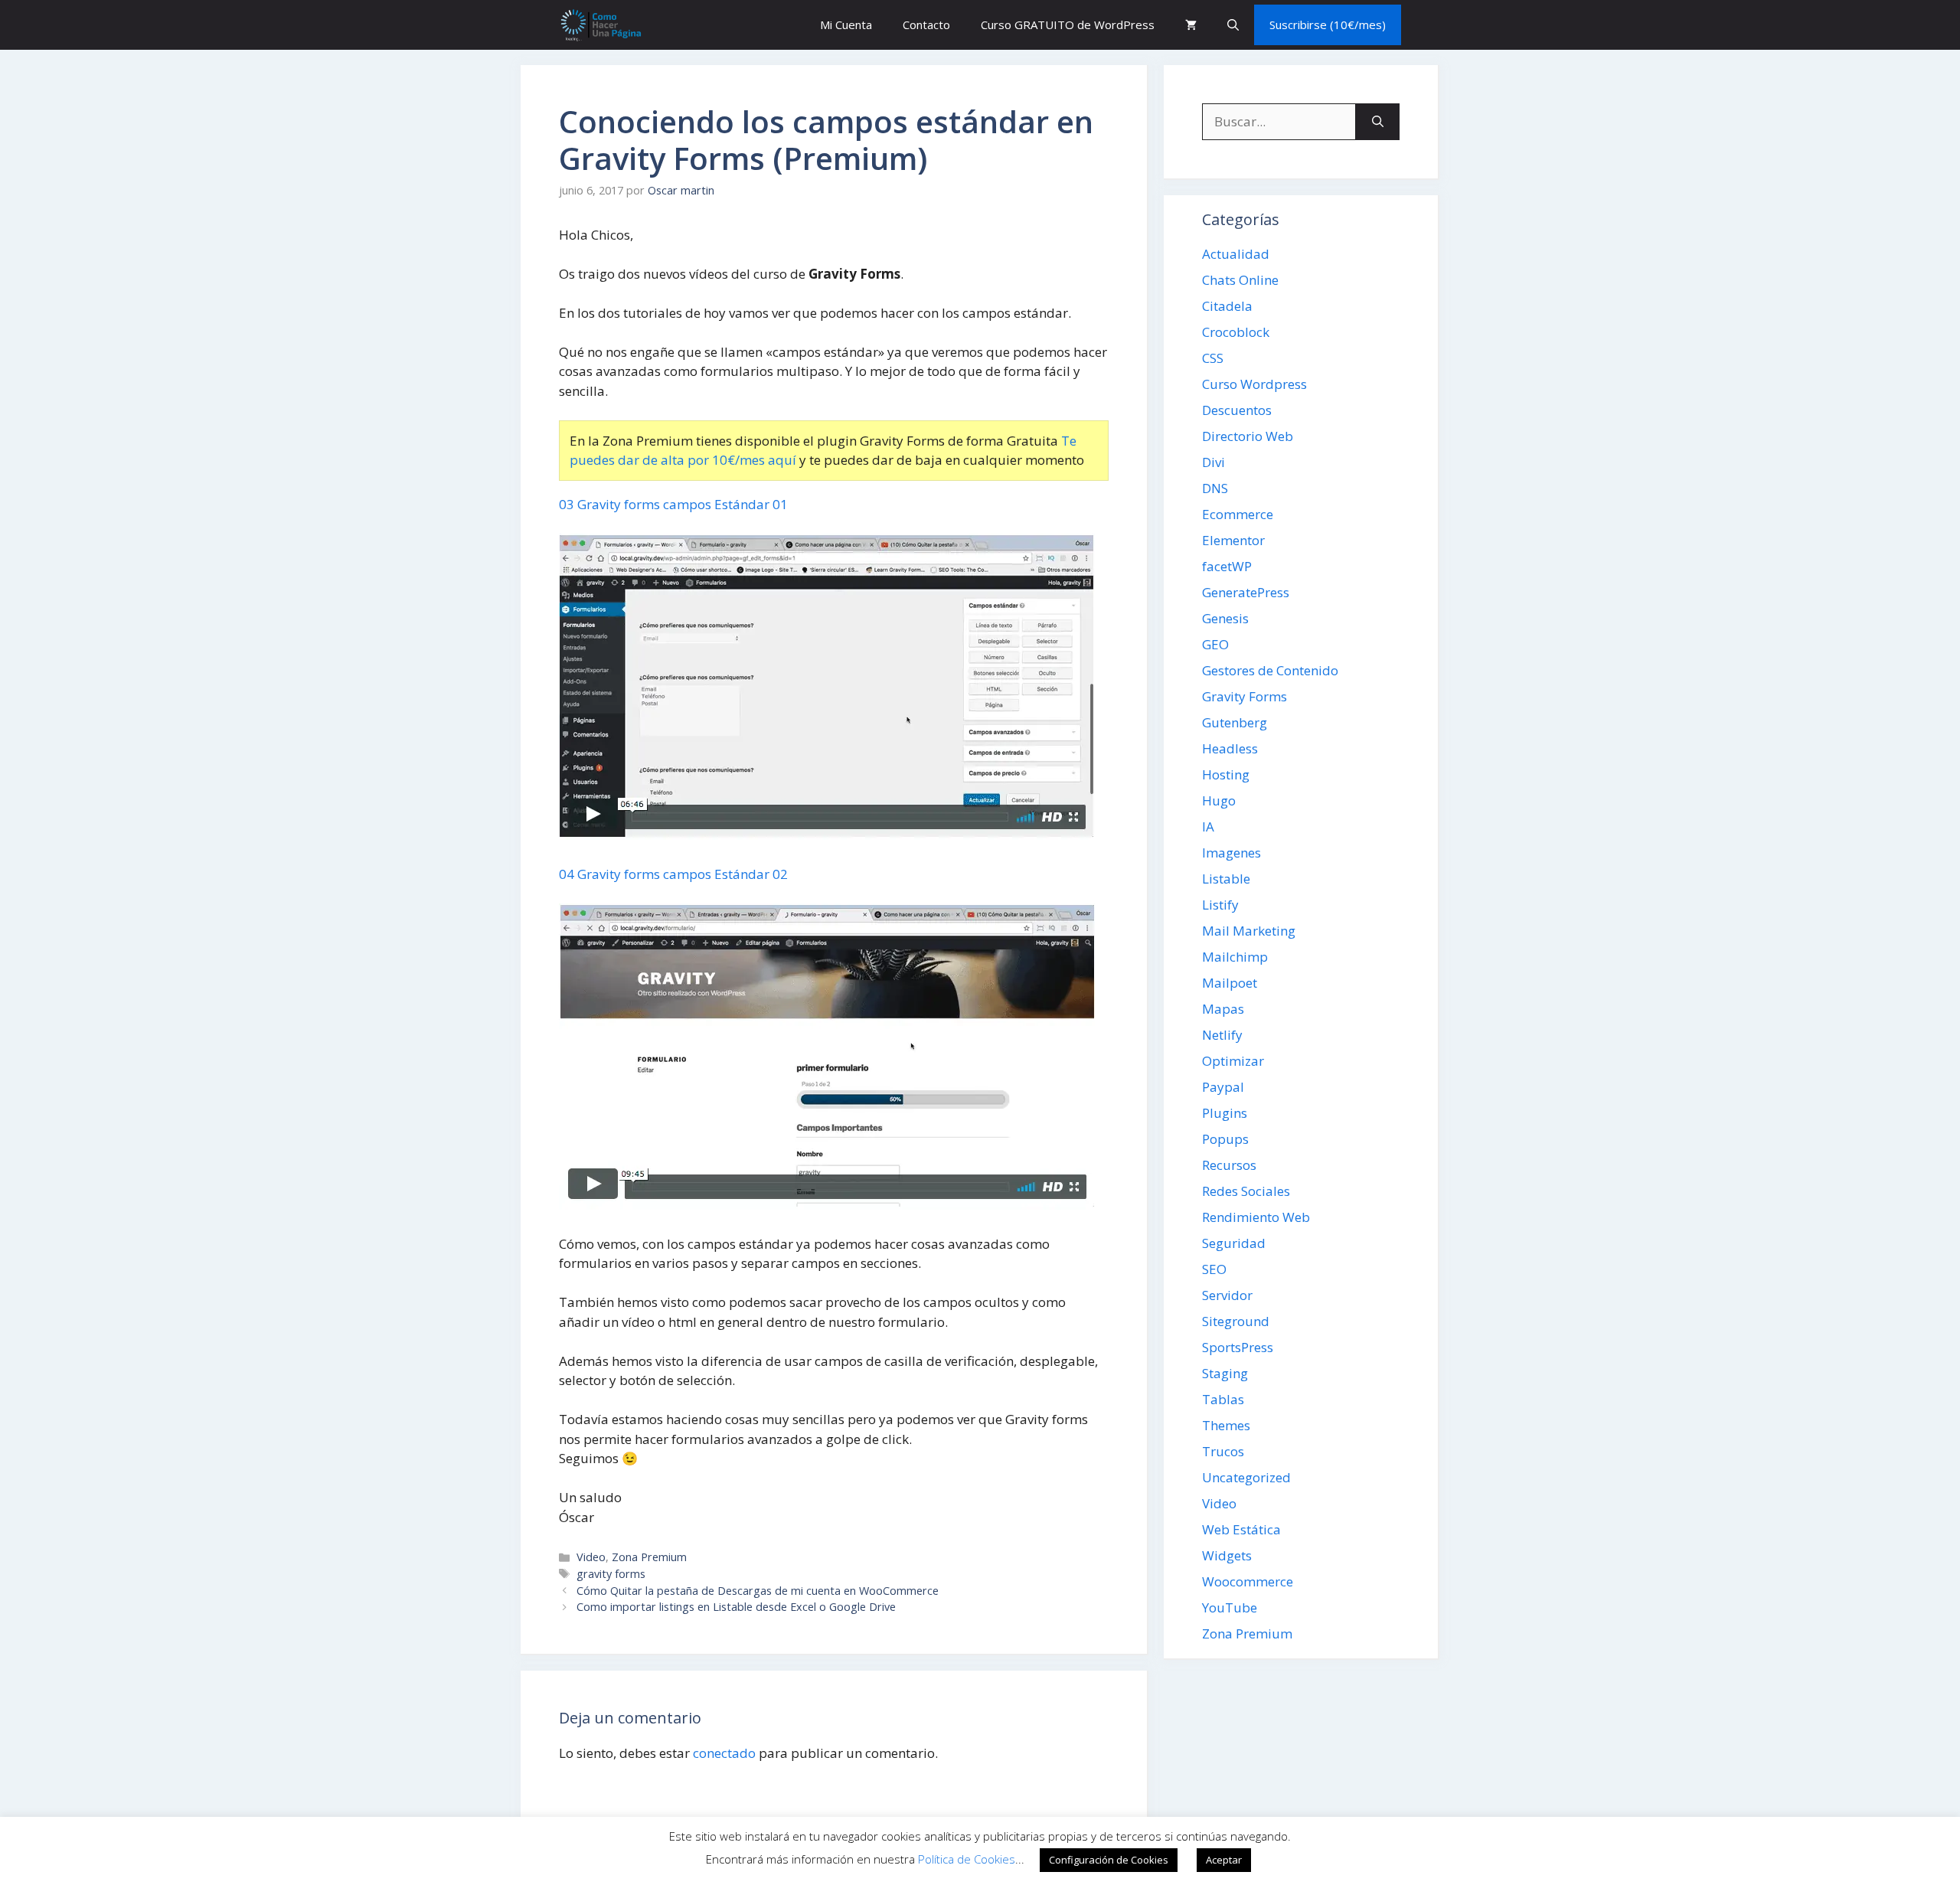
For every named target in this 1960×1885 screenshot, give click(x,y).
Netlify (1222, 1035)
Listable (1226, 879)
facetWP (1227, 566)
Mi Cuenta (846, 25)
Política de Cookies (967, 1859)
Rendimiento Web (1256, 1217)
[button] (1233, 25)
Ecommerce (1238, 514)
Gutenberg (1235, 722)
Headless (1230, 748)
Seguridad (1234, 1243)
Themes (1226, 1425)
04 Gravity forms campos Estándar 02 (673, 874)
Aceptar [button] (1224, 1860)
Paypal (1223, 1087)
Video (591, 1557)
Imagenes (1232, 853)
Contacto (926, 25)
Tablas (1223, 1399)
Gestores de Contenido (1270, 670)
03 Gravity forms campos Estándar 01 (673, 504)
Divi (1214, 462)
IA (1208, 827)
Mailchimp (1235, 957)
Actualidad (1236, 254)
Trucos (1223, 1451)
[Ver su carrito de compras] (1191, 25)
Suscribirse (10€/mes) (1328, 25)
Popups (1225, 1139)
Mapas (1223, 1009)
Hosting (1226, 774)
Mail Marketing (1249, 931)
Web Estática (1241, 1529)
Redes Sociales (1246, 1191)
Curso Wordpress (1254, 384)
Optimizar (1233, 1061)
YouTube (1230, 1607)
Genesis (1225, 618)
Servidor (1227, 1295)
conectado (724, 1753)
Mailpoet (1230, 983)
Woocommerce (1248, 1581)
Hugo (1219, 800)
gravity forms (611, 1574)
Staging (1225, 1373)
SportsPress (1238, 1347)
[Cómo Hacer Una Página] (600, 25)
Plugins (1225, 1113)
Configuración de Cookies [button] (1109, 1860)
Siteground (1236, 1321)
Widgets (1227, 1555)
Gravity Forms (1245, 696)
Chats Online (1240, 280)
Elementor (1233, 540)
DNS (1215, 488)
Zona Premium (649, 1557)
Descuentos (1237, 410)
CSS (1213, 358)
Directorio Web (1248, 436)
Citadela (1227, 306)
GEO (1215, 644)
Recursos (1229, 1165)
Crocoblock (1236, 332)
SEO (1214, 1269)
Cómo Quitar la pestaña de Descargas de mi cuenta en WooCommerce (758, 1591)
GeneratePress (1246, 592)
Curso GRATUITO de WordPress (1068, 25)
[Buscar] (1378, 122)
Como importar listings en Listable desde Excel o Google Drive (736, 1607)
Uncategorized (1246, 1477)
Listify (1220, 905)
